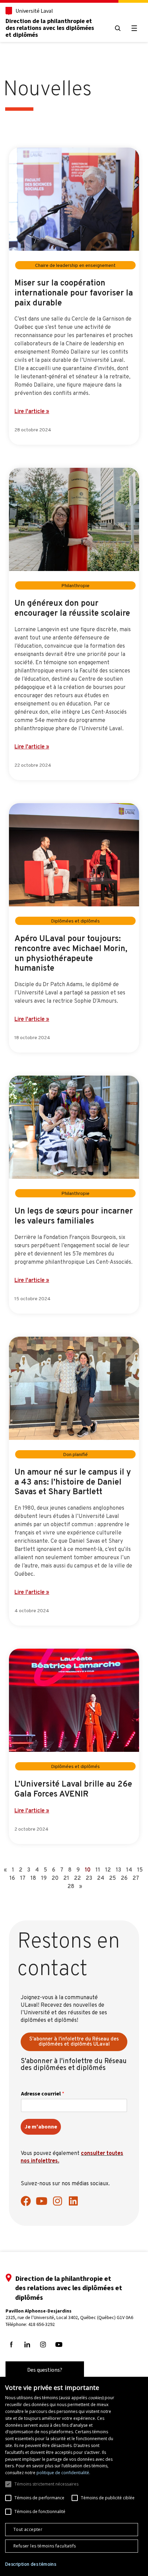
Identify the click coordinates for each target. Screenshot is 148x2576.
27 (136, 1878)
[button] (31, 2564)
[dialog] (74, 2476)
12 (108, 1870)
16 (12, 1878)
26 (124, 1878)
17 (23, 1878)
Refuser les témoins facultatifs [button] (45, 2546)
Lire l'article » (32, 412)
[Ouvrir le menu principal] (134, 28)
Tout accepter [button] (28, 2529)
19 (44, 1878)
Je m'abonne (41, 2127)
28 (71, 1887)
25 (113, 1878)
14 (129, 1870)
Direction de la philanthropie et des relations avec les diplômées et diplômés (50, 28)
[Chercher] (118, 28)
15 (140, 1870)
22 (77, 1878)
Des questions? (45, 2370)
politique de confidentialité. (63, 2473)
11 (98, 1870)
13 (118, 1870)
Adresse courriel (43, 2094)
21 (66, 1878)
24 (101, 1878)
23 (89, 1878)
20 (55, 1878)
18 (33, 1878)
